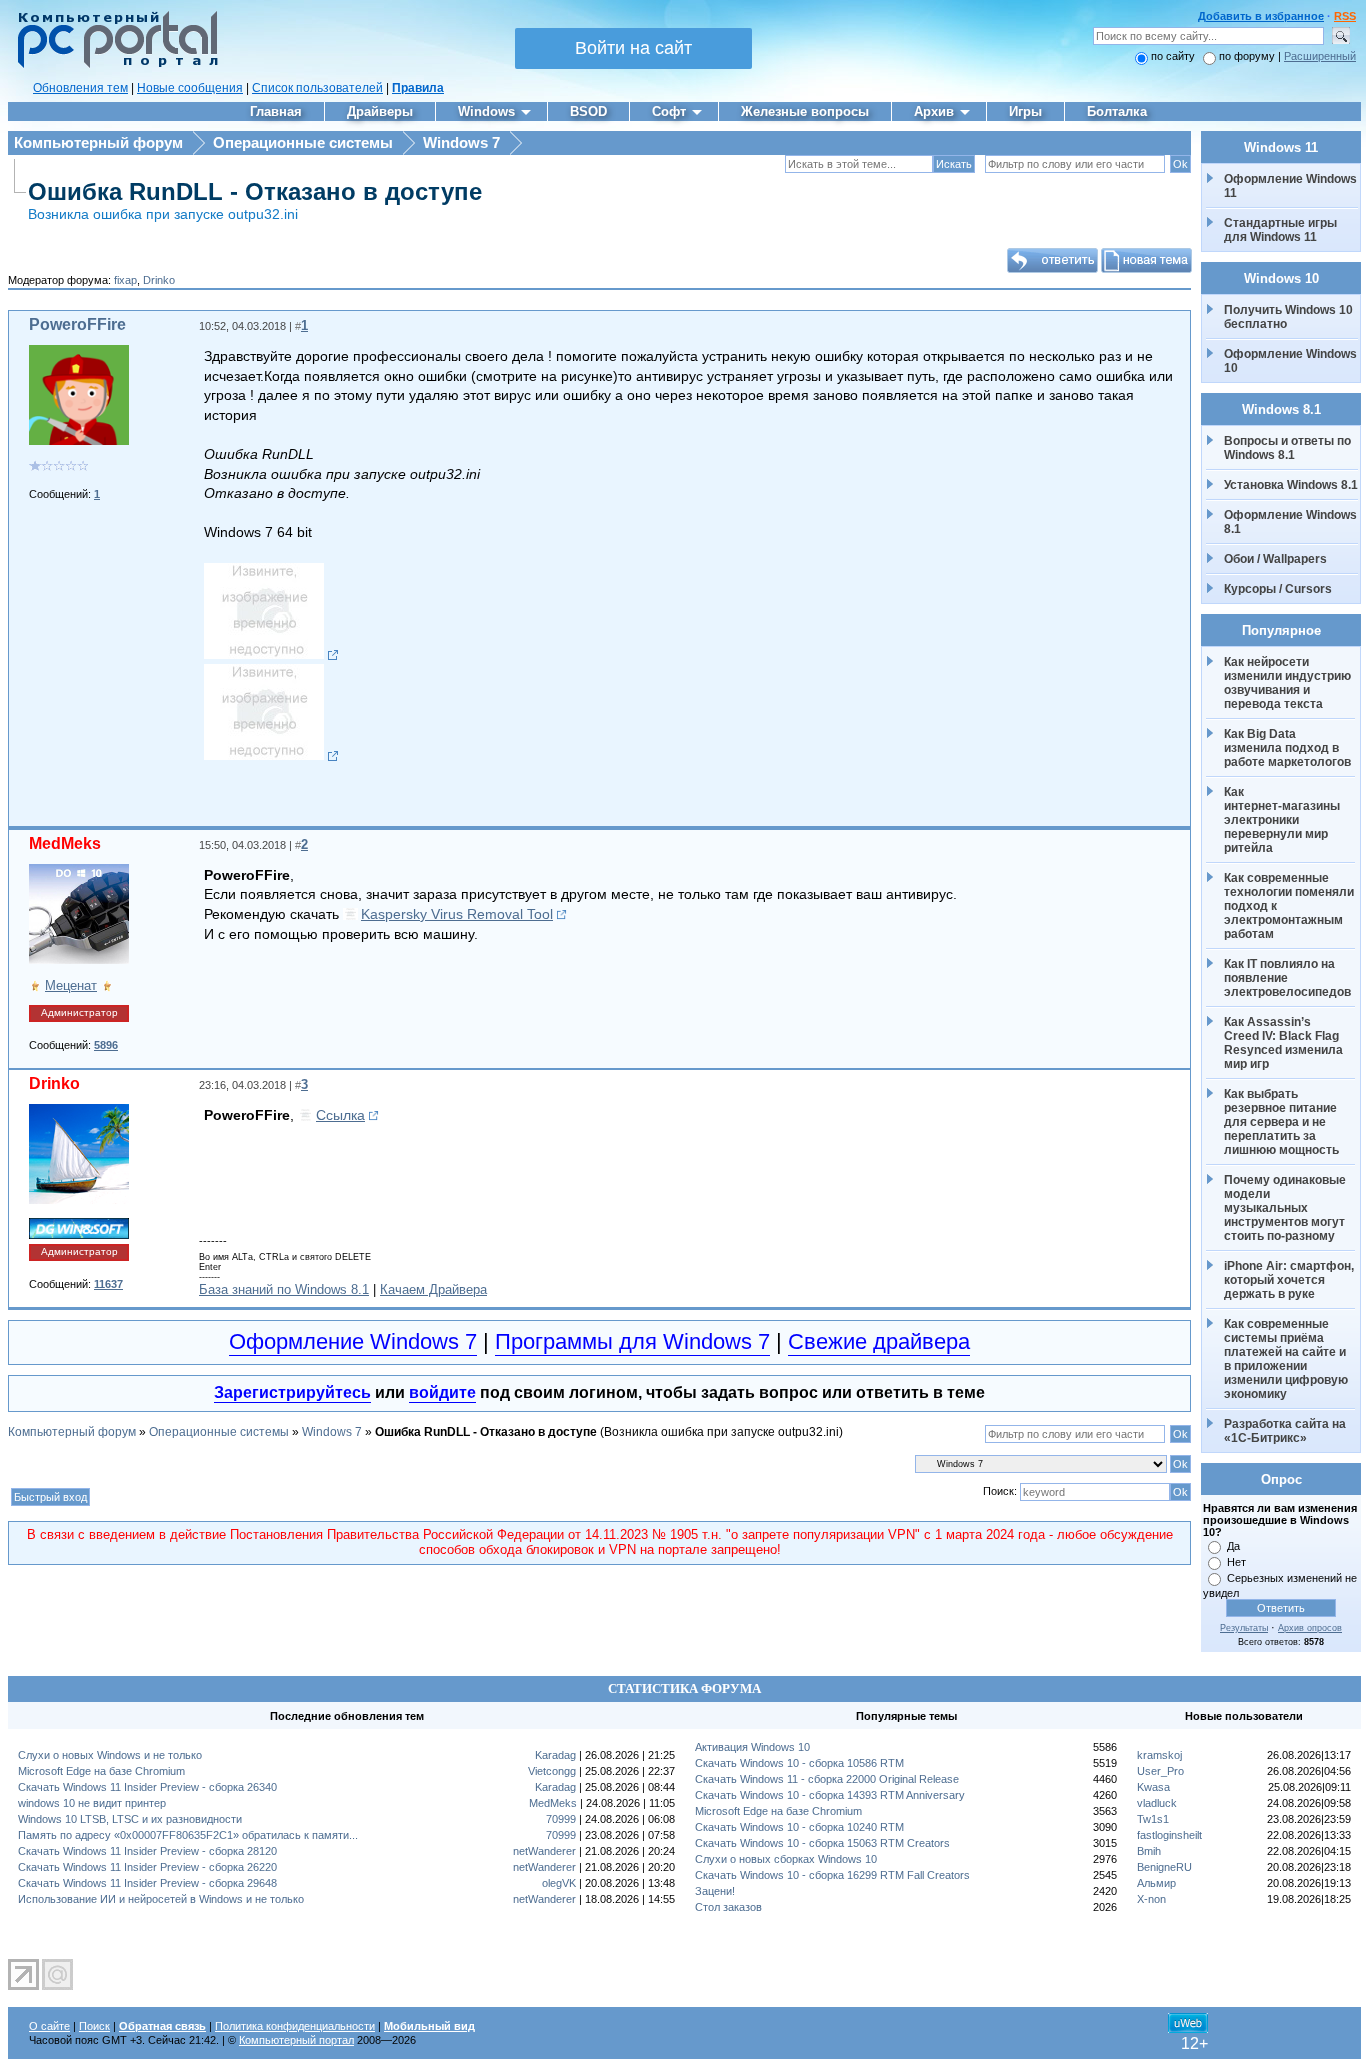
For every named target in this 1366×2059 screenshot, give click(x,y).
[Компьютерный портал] (113, 65)
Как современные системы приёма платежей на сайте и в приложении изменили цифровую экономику (1287, 1359)
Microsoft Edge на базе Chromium (101, 1771)
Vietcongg (552, 1771)
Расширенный (1320, 56)
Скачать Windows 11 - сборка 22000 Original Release (827, 1779)
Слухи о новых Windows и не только (110, 1755)
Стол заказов (728, 1907)
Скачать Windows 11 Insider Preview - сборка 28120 (147, 1851)
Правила (418, 88)
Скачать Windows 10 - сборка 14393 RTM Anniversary (830, 1795)
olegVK (559, 1883)
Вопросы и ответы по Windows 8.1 (1287, 448)
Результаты (1244, 1628)
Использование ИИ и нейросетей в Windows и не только (161, 1899)
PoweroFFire (77, 324)
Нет (1236, 1562)
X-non (1151, 1899)
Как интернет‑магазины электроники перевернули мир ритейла (1283, 820)
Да (1233, 1546)
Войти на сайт (633, 48)
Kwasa (1153, 1787)
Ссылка (340, 1115)
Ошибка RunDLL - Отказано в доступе (255, 191)
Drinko (159, 280)
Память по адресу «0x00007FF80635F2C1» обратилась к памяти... (188, 1835)
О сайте (49, 2026)
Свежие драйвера (879, 1341)
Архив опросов (1310, 1628)
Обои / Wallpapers (1275, 559)
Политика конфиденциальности (295, 2026)
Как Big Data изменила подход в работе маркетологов (1287, 748)
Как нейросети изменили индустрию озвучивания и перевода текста (1289, 683)
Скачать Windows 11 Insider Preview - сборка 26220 (147, 1867)
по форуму (1248, 56)
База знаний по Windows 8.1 (284, 1289)
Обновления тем (80, 88)
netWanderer (544, 1851)
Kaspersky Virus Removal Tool (457, 914)
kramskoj (1159, 1755)
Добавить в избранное (1261, 16)
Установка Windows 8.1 (1291, 485)
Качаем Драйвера (433, 1289)
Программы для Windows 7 (632, 1341)
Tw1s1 (1153, 1819)
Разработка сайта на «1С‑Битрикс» (1286, 1431)
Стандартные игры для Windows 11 (1280, 230)
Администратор (79, 1012)
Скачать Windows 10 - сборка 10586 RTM (799, 1763)
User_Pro (1160, 1771)
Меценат (71, 985)
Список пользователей (317, 88)
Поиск (94, 2026)
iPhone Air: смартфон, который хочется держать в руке (1290, 1280)
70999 (561, 1819)
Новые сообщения (190, 88)
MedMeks (65, 843)
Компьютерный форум (98, 142)
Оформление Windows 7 (353, 1341)
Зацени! (715, 1891)
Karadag (555, 1755)
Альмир (1156, 1883)
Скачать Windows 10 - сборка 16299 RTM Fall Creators (832, 1875)
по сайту (1173, 56)
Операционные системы (303, 142)
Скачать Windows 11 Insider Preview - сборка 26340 (147, 1787)
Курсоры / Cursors (1278, 589)
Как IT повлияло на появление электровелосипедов (1287, 978)
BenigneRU (1164, 1867)
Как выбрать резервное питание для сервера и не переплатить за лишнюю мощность (1282, 1122)
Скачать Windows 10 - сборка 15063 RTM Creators (822, 1843)
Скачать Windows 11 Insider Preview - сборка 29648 (147, 1883)
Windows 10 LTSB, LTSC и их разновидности (130, 1819)
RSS (1345, 16)
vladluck (1157, 1803)
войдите (442, 1392)
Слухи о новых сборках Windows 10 (786, 1859)
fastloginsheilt (1169, 1835)
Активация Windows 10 (752, 1747)
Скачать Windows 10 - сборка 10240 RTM (799, 1827)
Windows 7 (461, 142)
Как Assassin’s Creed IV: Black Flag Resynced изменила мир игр (1285, 1043)
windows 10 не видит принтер (92, 1803)
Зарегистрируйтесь (292, 1392)
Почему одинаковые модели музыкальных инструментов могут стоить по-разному (1286, 1208)
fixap (125, 280)
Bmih (1149, 1851)
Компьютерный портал (296, 2040)
